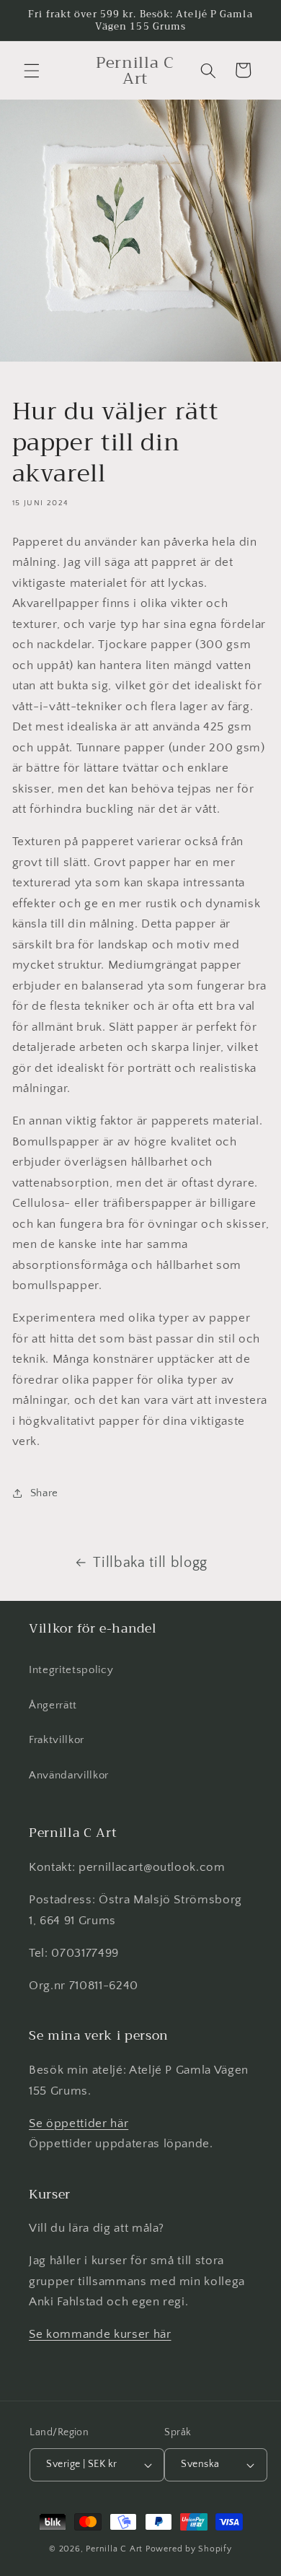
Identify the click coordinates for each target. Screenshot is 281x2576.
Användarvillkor (69, 1775)
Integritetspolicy (71, 1670)
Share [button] (44, 1493)
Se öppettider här (79, 2123)
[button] (32, 70)
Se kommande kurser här (100, 2334)
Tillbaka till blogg (150, 1563)
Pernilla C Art (114, 2549)
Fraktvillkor (57, 1740)
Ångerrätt (53, 1705)
